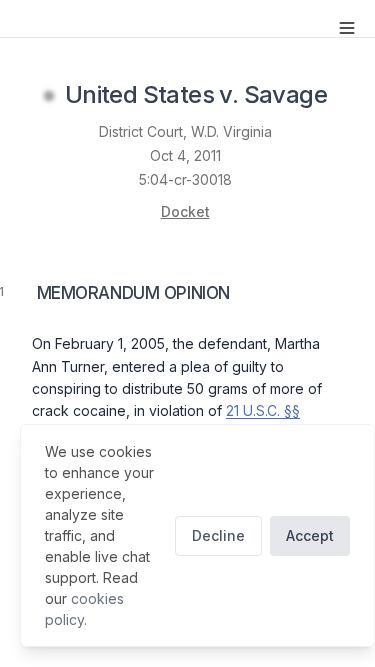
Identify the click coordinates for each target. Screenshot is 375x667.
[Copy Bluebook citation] (349, 96)
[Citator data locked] (49, 96)
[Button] (347, 28)
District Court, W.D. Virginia (185, 131)
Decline (218, 535)
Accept (310, 535)
